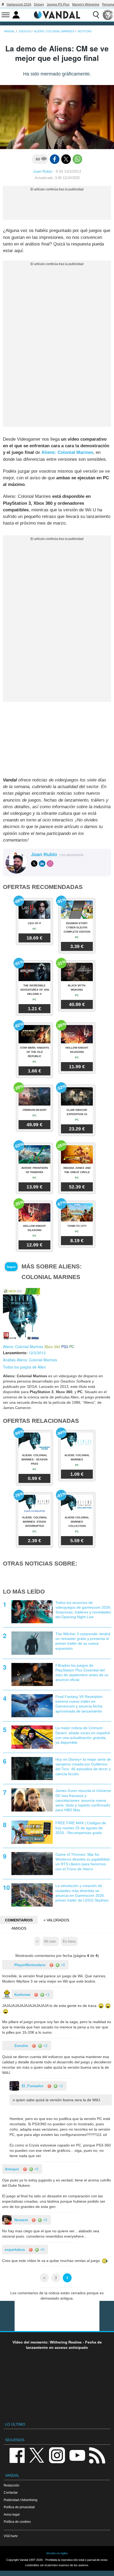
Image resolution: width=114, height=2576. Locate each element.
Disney (39, 5)
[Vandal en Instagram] (57, 2455)
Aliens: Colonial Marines (67, 452)
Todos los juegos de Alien (24, 1367)
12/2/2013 (37, 1353)
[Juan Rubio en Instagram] (50, 864)
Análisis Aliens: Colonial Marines (30, 1360)
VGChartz (11, 2536)
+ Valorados (56, 1920)
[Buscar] (96, 15)
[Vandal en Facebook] (17, 2455)
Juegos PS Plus (58, 5)
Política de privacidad (19, 2507)
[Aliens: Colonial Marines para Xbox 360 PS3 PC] (21, 1314)
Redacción (12, 2485)
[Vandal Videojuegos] (57, 14)
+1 (47, 1994)
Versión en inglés (57, 2553)
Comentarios (19, 1920)
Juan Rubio (43, 171)
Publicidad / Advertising (21, 2500)
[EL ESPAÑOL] (108, 15)
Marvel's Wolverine (86, 5)
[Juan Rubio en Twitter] (34, 864)
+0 (62, 1965)
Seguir (11, 1267)
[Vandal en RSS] (97, 2455)
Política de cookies (17, 2522)
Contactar (11, 2492)
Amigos (19, 1928)
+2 (45, 2046)
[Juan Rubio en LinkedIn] (42, 864)
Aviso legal (12, 2514)
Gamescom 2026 (19, 5)
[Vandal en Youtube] (77, 2455)
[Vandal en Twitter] (37, 2455)
